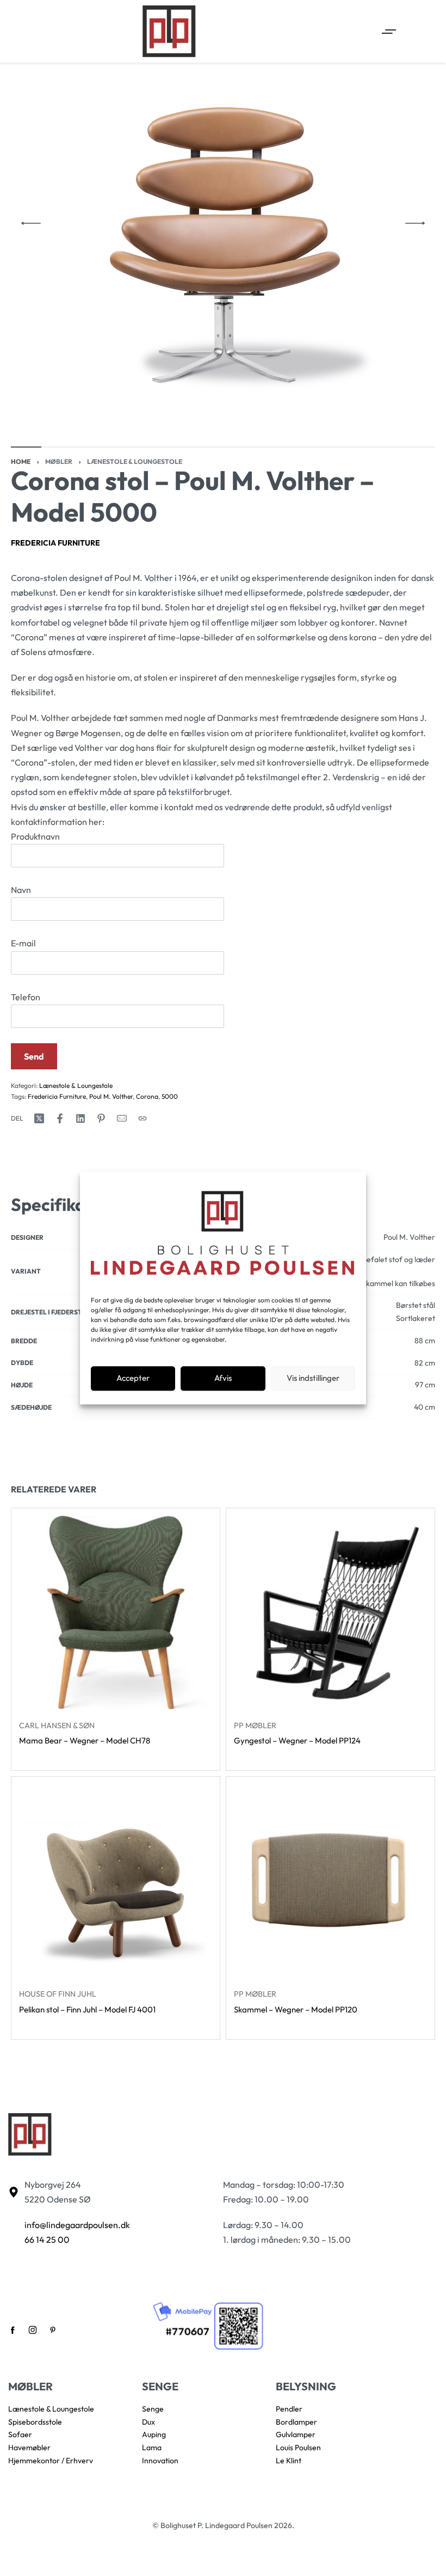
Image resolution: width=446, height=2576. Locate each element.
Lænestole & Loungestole (135, 461)
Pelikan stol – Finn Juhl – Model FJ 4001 (87, 2009)
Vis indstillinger (313, 1378)
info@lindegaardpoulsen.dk (77, 2225)
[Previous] (31, 223)
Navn (21, 890)
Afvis (223, 1378)
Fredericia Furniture (55, 543)
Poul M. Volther (111, 1096)
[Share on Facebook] (60, 1118)
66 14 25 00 (47, 2240)
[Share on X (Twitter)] (39, 1118)
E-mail (23, 943)
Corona (147, 1096)
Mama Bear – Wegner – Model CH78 (85, 1741)
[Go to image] (26, 447)
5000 (170, 1096)
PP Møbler (255, 1726)
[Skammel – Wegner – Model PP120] (330, 1881)
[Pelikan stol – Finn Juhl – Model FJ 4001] (116, 1881)
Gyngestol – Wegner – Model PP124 (297, 1741)
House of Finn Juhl (58, 1994)
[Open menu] (389, 32)
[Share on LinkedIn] (80, 1118)
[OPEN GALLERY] (223, 223)
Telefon (26, 997)
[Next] (415, 223)
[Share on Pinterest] (101, 1118)
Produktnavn (35, 836)
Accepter (133, 1378)
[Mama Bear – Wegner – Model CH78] (116, 1613)
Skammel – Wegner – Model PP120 (296, 2009)
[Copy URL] (143, 1118)
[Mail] (122, 1118)
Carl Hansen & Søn (57, 1726)
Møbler (59, 461)
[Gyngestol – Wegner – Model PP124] (330, 1613)
